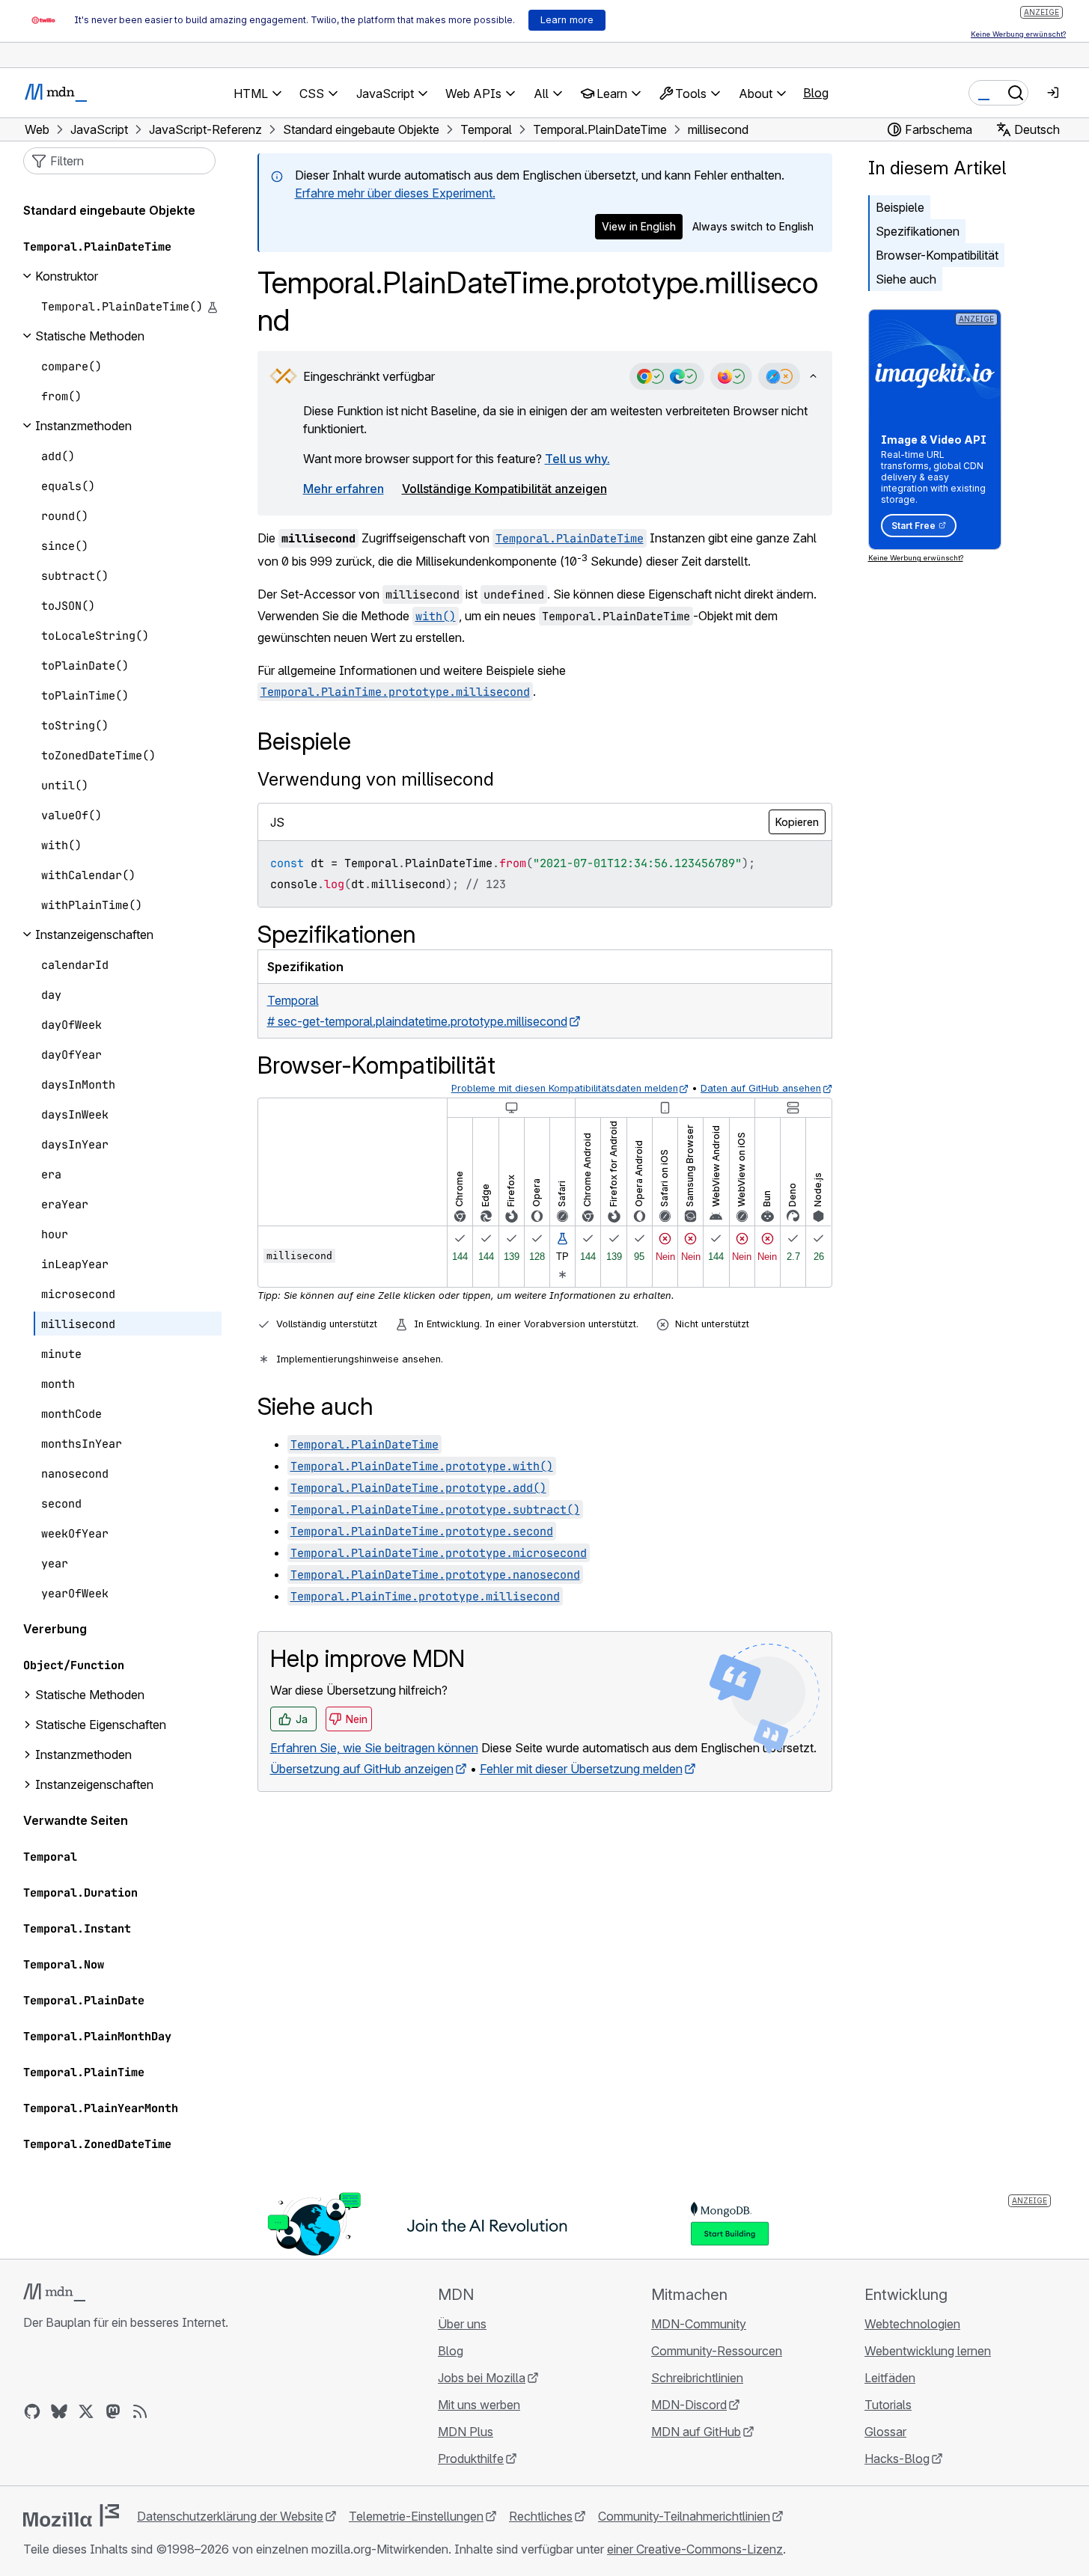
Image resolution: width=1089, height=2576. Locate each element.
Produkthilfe (471, 2459)
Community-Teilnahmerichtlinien (684, 2516)
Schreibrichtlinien (697, 2378)
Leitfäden (890, 2378)
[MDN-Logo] (54, 2292)
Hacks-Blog (897, 2459)
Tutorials (888, 2405)
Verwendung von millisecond (376, 779)
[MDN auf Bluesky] (59, 2411)
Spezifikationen (918, 231)
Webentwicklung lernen (928, 2351)
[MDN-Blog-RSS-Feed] (140, 2411)
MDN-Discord (689, 2405)
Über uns (462, 2324)
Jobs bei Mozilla (482, 2378)
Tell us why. (577, 459)
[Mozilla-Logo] (71, 2515)
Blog (816, 93)
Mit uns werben (479, 2405)
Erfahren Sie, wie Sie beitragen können (374, 1748)
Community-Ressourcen (717, 2351)
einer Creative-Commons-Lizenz (695, 2549)
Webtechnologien (912, 2324)
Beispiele (900, 207)
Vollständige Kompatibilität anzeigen (504, 489)
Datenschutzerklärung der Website (230, 2516)
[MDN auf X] (86, 2411)
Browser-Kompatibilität (937, 255)
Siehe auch (906, 279)
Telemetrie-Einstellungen (416, 2516)
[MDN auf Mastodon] (113, 2411)
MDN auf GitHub (696, 2432)
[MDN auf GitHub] (32, 2411)
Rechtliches (541, 2516)
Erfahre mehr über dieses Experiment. (395, 193)
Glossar (885, 2432)
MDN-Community (699, 2324)
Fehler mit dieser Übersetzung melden (581, 1769)
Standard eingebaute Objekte (109, 210)
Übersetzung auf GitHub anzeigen (362, 1769)
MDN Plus (466, 2432)
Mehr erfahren (344, 489)
